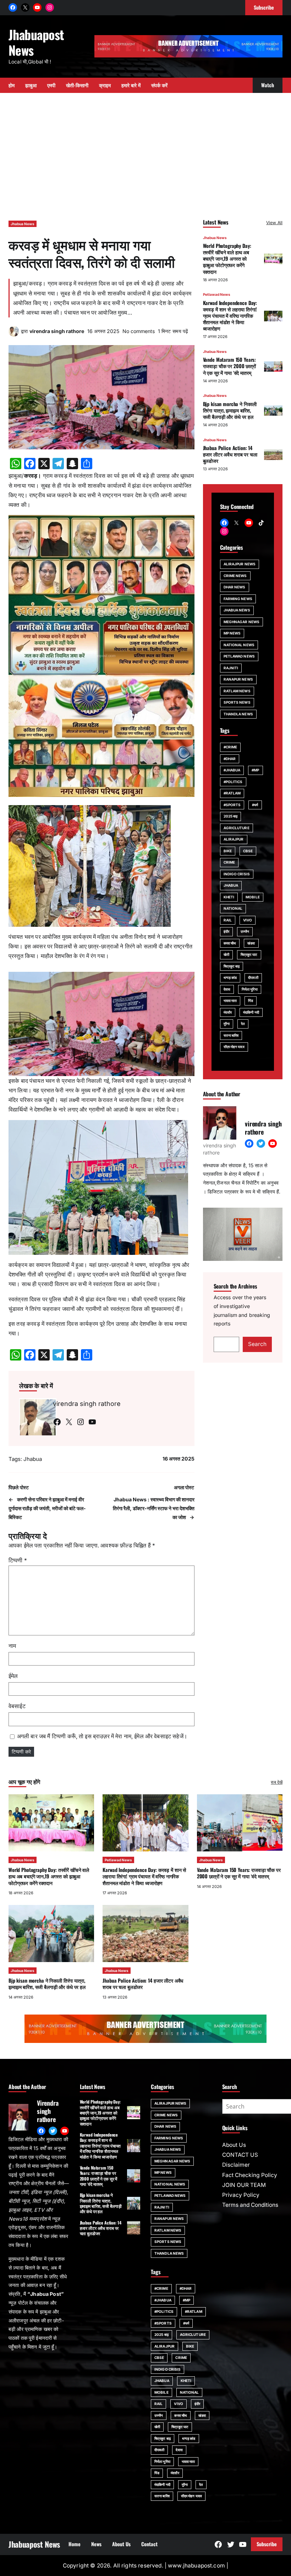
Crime (229, 862)
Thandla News (238, 714)
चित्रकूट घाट (249, 954)
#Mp (255, 770)
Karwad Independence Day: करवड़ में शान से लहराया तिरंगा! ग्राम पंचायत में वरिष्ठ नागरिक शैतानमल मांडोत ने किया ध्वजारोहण (230, 316)
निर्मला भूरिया (250, 989)
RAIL (228, 920)
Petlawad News (217, 294)
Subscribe (267, 2544)
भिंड (251, 1001)
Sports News (237, 702)
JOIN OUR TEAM (244, 2185)
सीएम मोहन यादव (234, 1047)
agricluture (237, 828)
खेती (226, 954)
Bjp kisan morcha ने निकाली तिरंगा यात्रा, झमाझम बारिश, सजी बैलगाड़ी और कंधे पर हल (230, 410)
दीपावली (253, 977)
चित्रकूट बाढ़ (232, 966)
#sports (232, 805)
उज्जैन (245, 931)
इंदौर (226, 931)
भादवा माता (230, 1001)
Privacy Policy (241, 2195)
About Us (234, 2145)
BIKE (228, 851)
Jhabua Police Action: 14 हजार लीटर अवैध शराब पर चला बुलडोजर (230, 454)
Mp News (232, 633)
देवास (227, 989)
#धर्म (255, 805)
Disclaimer (236, 2165)
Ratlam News (237, 691)
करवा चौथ (230, 943)
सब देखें (277, 1782)
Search (257, 1344)
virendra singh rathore (57, 331)
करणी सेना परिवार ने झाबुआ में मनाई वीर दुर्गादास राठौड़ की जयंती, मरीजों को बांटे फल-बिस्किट (47, 1508)
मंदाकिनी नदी (251, 1012)
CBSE (248, 851)
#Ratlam (232, 793)
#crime (230, 747)
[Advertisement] (145, 153)
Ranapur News (238, 679)
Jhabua (33, 1459)
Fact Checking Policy (250, 2175)
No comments (139, 331)
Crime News (235, 576)
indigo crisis (237, 874)
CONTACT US (240, 2155)
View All (274, 223)
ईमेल (13, 1676)
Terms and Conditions (250, 2205)
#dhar (230, 759)
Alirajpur (234, 839)
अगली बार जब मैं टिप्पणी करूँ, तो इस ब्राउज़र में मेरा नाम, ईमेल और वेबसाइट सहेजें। (102, 1736)
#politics (233, 782)
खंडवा (251, 943)
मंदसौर (228, 1012)
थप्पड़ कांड (230, 977)
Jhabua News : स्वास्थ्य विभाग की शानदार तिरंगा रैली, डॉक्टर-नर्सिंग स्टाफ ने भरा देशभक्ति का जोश (154, 1508)
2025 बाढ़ (231, 816)
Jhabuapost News (36, 42)
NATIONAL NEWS (239, 645)
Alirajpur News (240, 564)
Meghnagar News (241, 622)
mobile (253, 897)
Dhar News (235, 587)
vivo (248, 920)
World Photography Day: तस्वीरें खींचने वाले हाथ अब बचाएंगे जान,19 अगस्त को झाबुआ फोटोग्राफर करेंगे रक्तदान (227, 259)
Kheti (229, 897)
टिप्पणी (18, 1560)
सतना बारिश (231, 1035)
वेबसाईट (17, 1706)
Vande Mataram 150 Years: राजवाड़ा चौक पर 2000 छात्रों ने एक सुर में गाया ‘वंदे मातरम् (230, 366)
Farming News (238, 599)
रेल (243, 1024)
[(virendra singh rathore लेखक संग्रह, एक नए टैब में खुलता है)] (14, 335)
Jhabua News (23, 224)
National (233, 908)
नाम (12, 1646)
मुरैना (227, 1024)
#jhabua (232, 770)
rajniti (231, 668)
